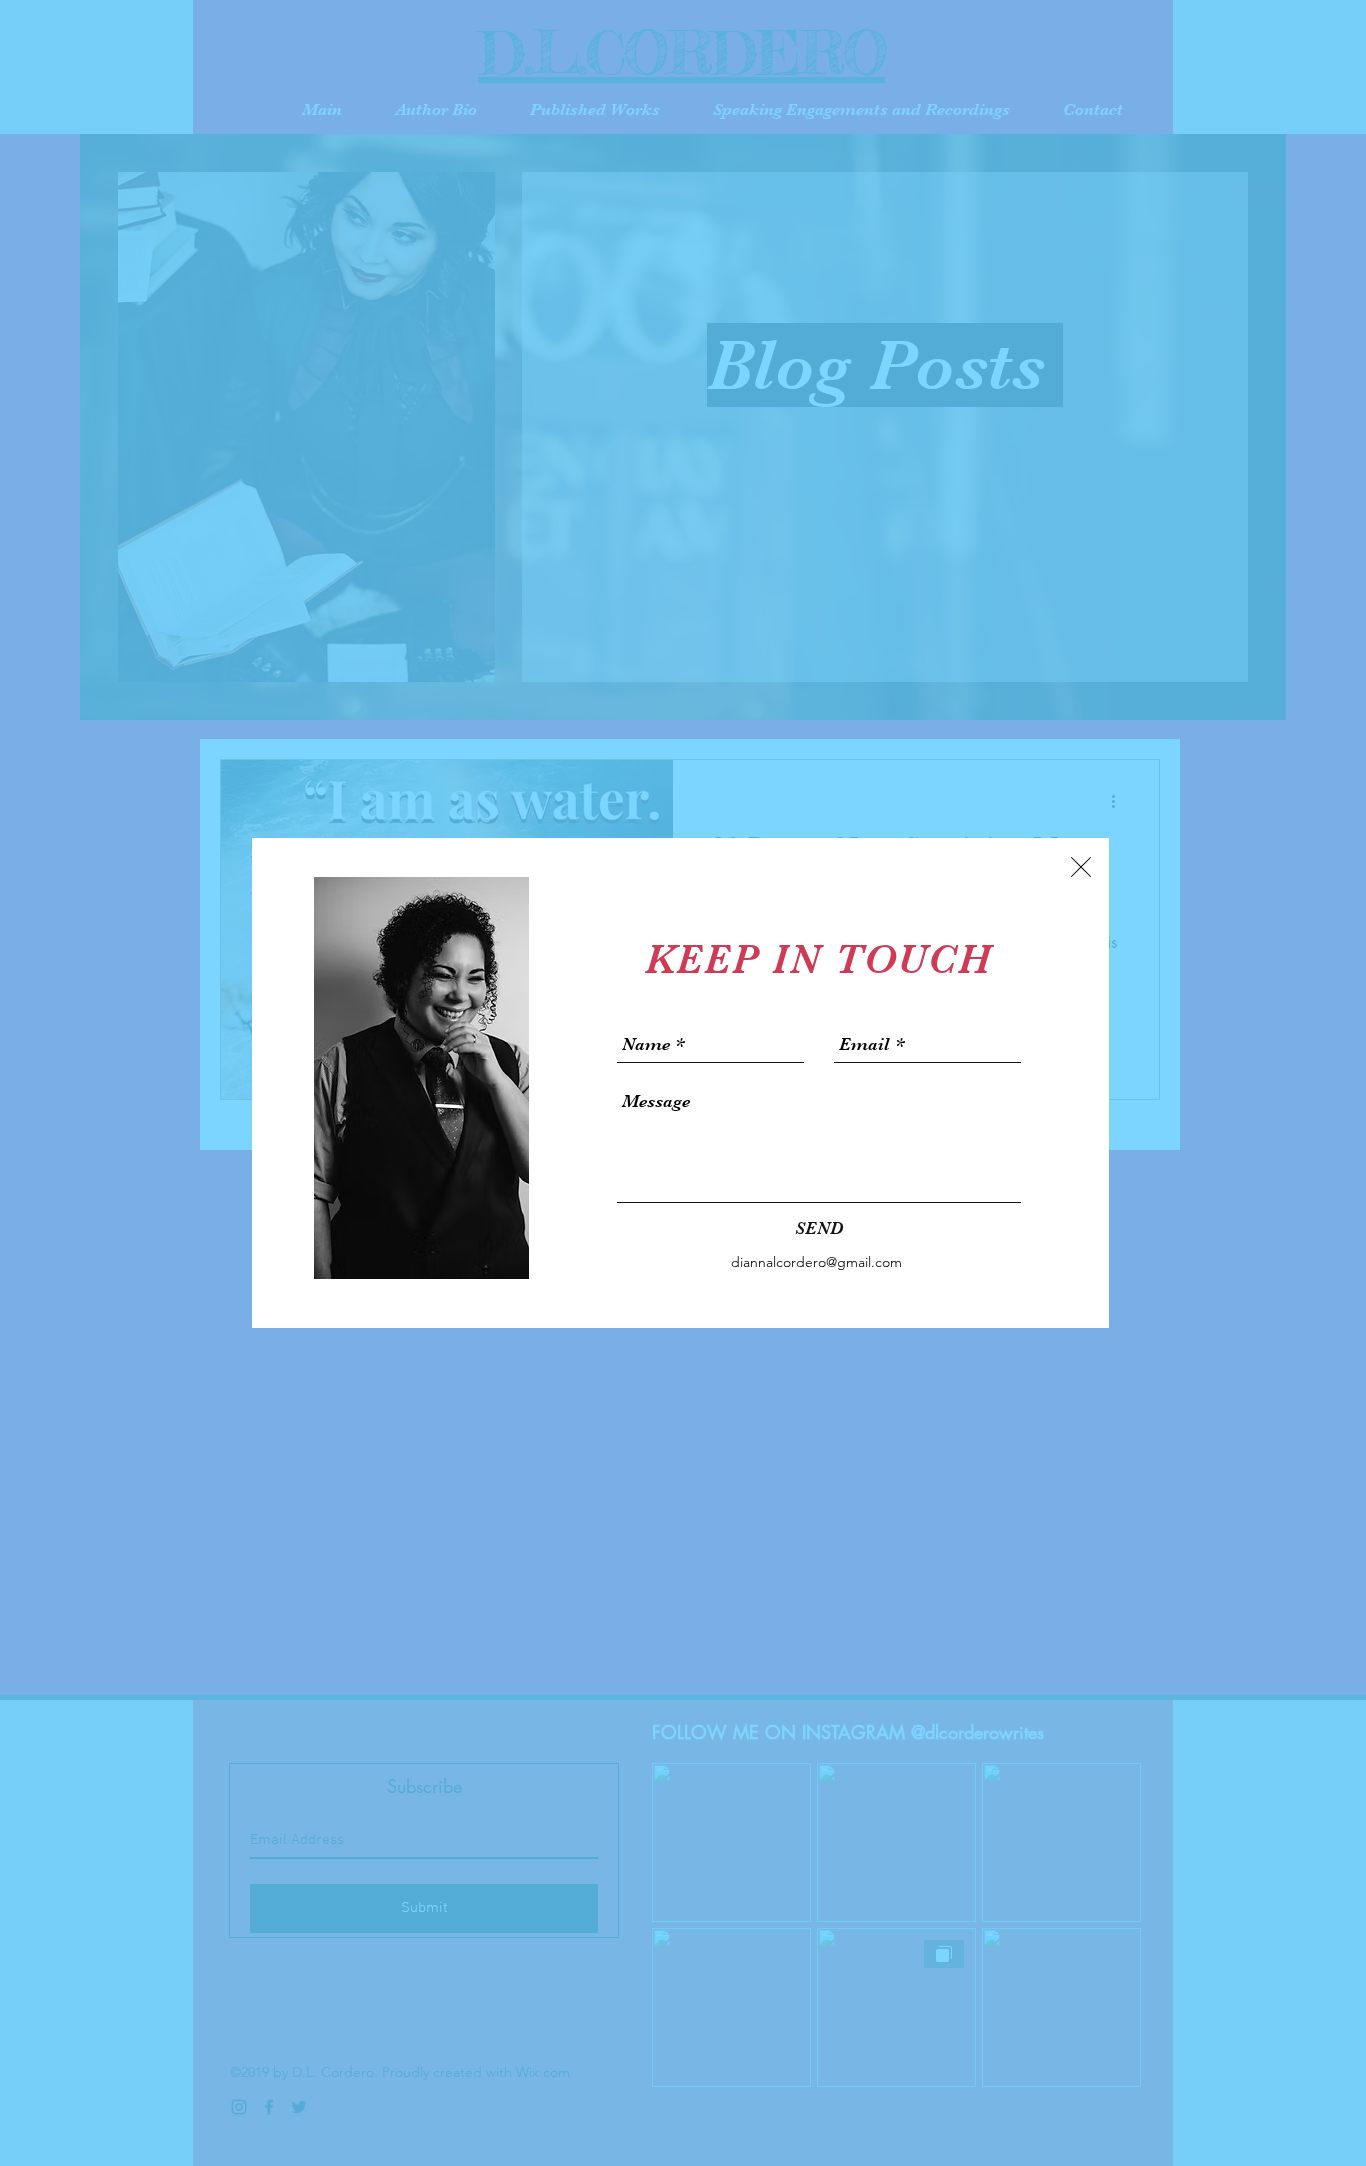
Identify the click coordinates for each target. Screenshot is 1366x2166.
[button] (1081, 867)
